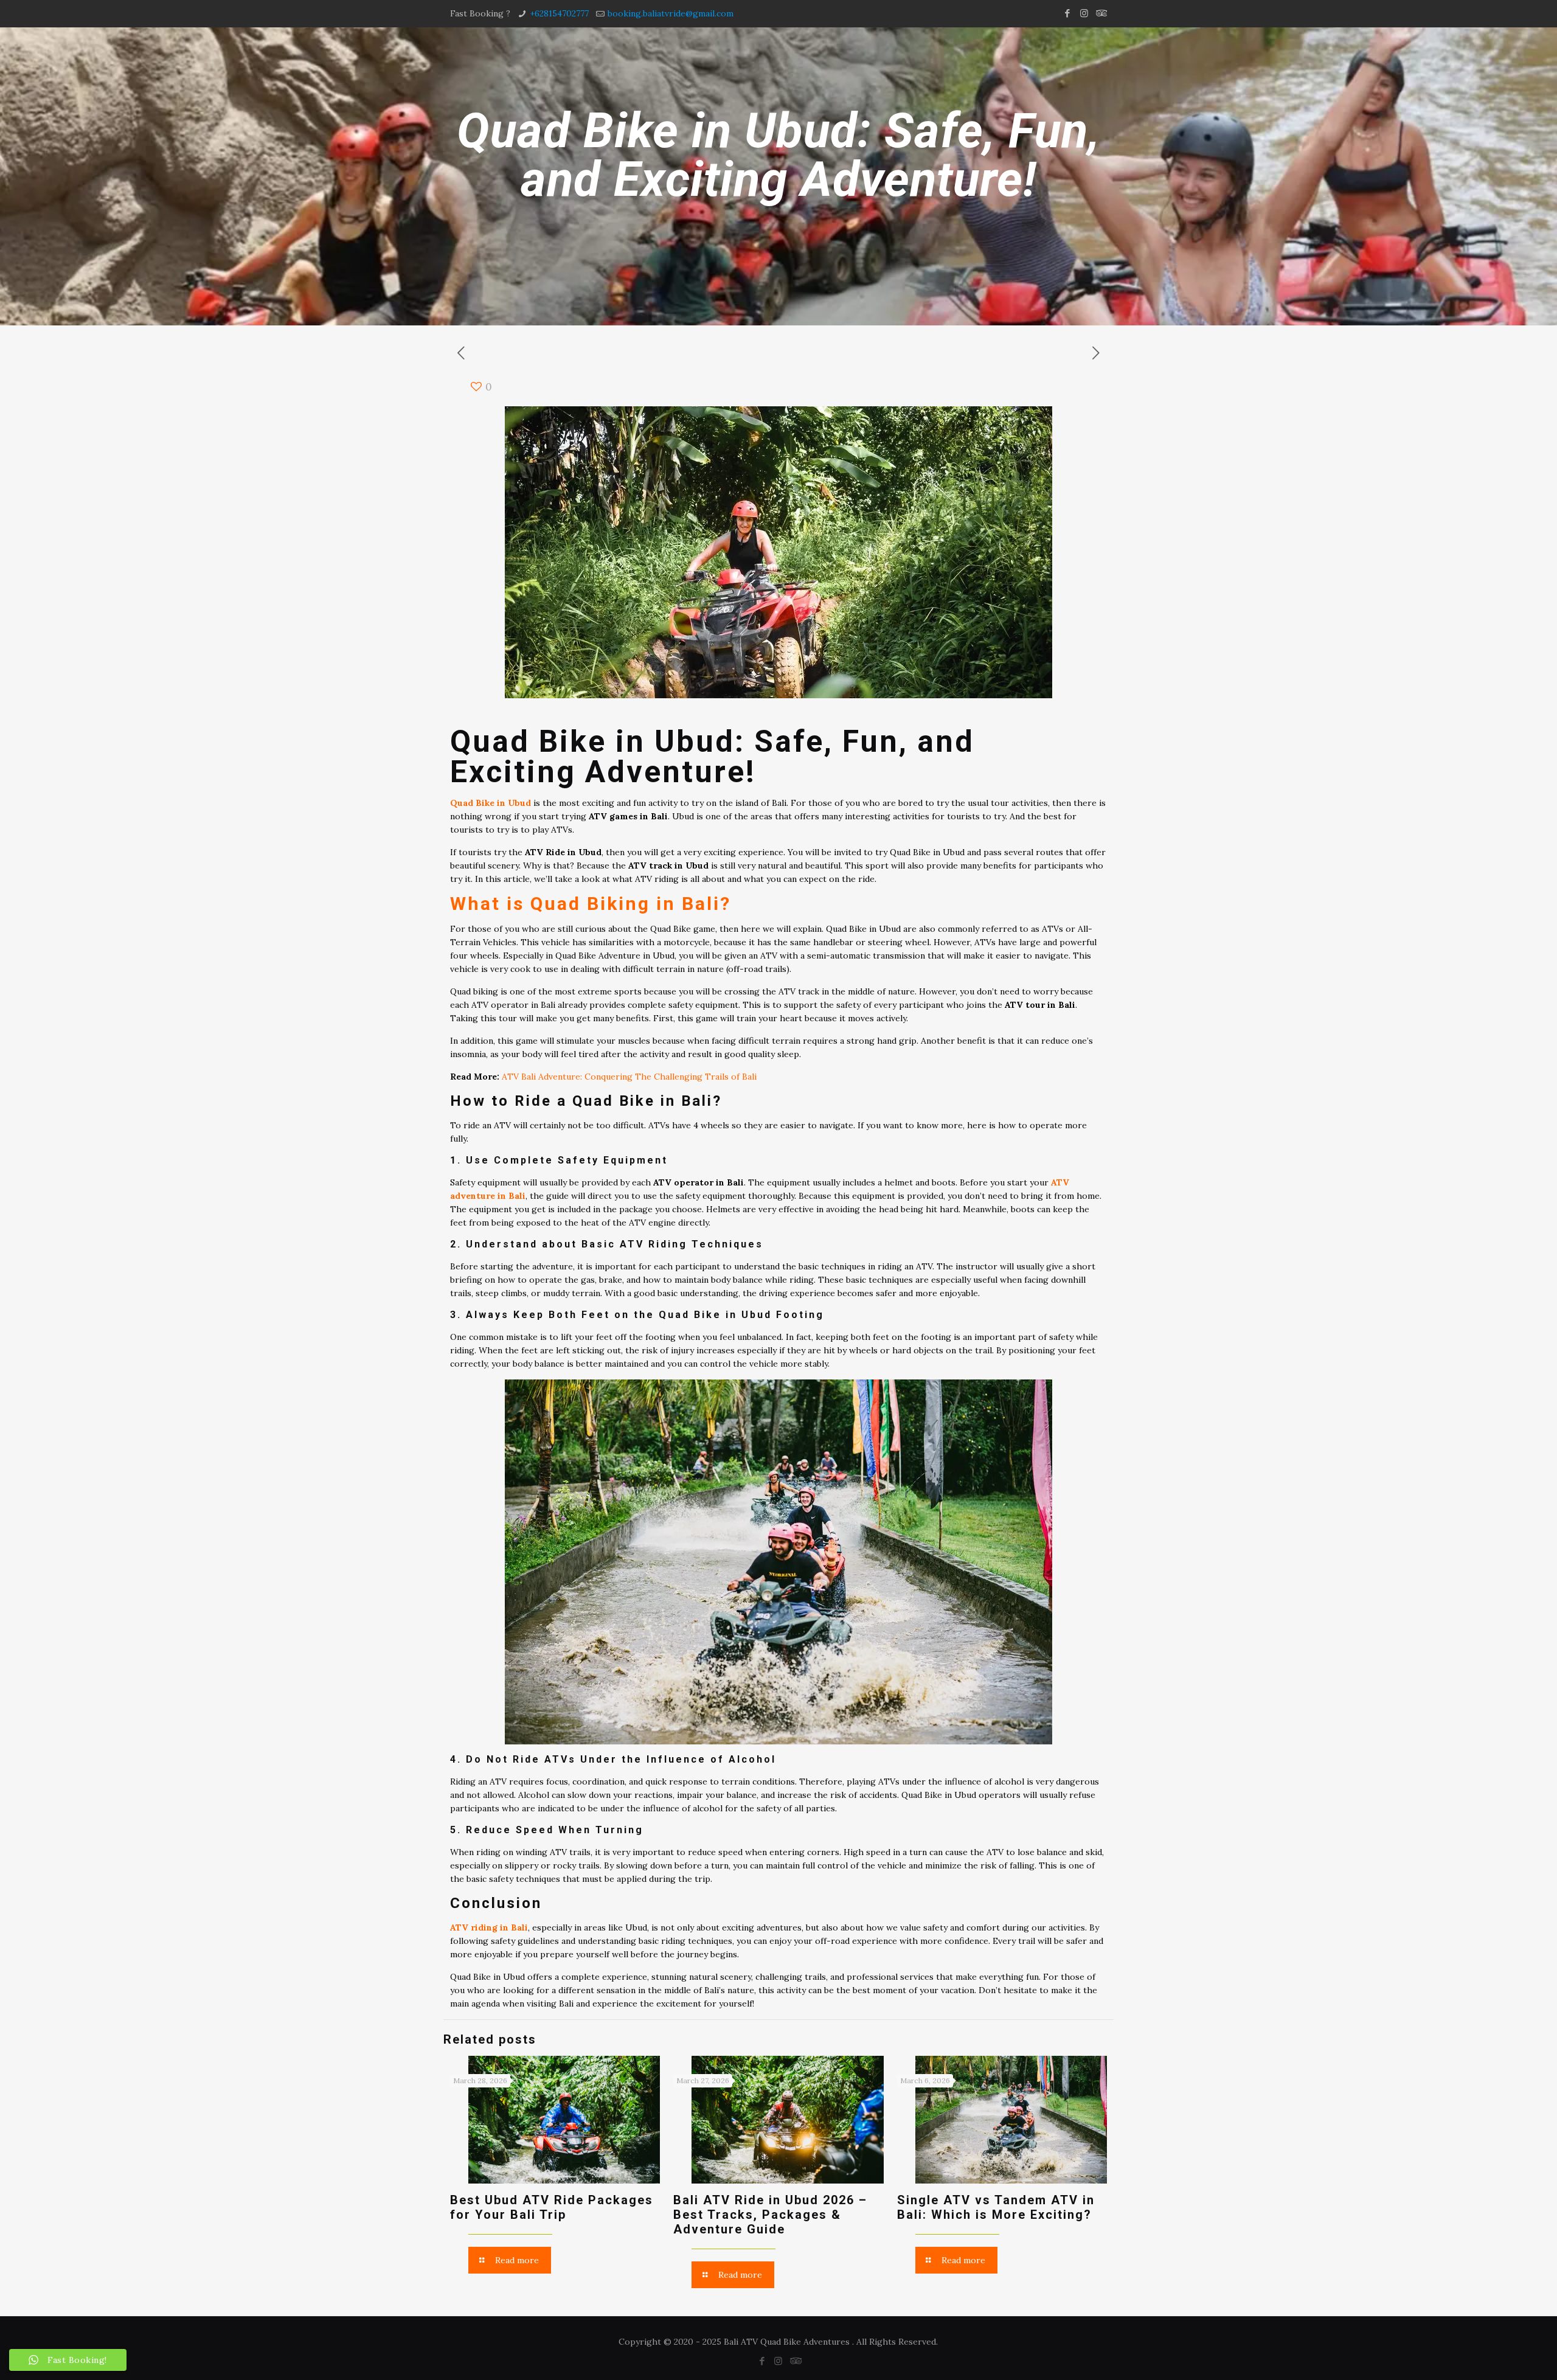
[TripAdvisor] (1101, 13)
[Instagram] (1084, 13)
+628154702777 (559, 13)
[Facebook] (1068, 13)
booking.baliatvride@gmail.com (671, 13)
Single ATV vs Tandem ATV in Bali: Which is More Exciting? (996, 2207)
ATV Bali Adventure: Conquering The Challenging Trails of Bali (629, 1077)
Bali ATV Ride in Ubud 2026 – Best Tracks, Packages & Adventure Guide (770, 2215)
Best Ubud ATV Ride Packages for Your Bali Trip (552, 2207)
